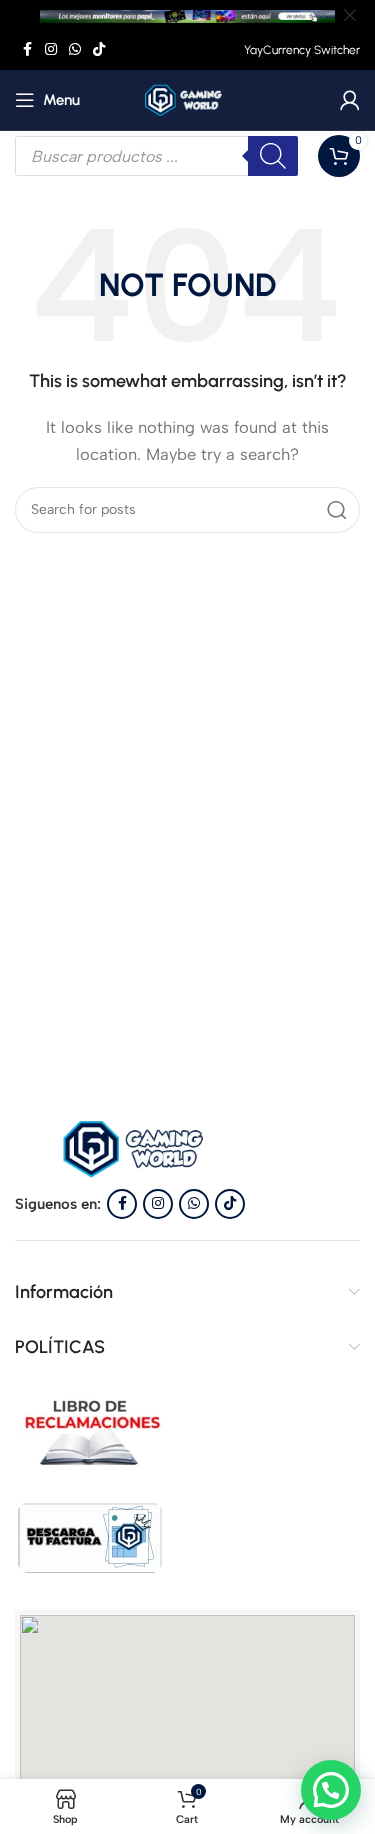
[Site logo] (188, 99)
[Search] (337, 510)
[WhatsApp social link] (75, 50)
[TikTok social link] (99, 50)
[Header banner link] (157, 15)
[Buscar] (273, 156)
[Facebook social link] (27, 50)
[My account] (350, 100)
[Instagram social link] (51, 50)
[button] (331, 1790)
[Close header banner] (350, 15)
